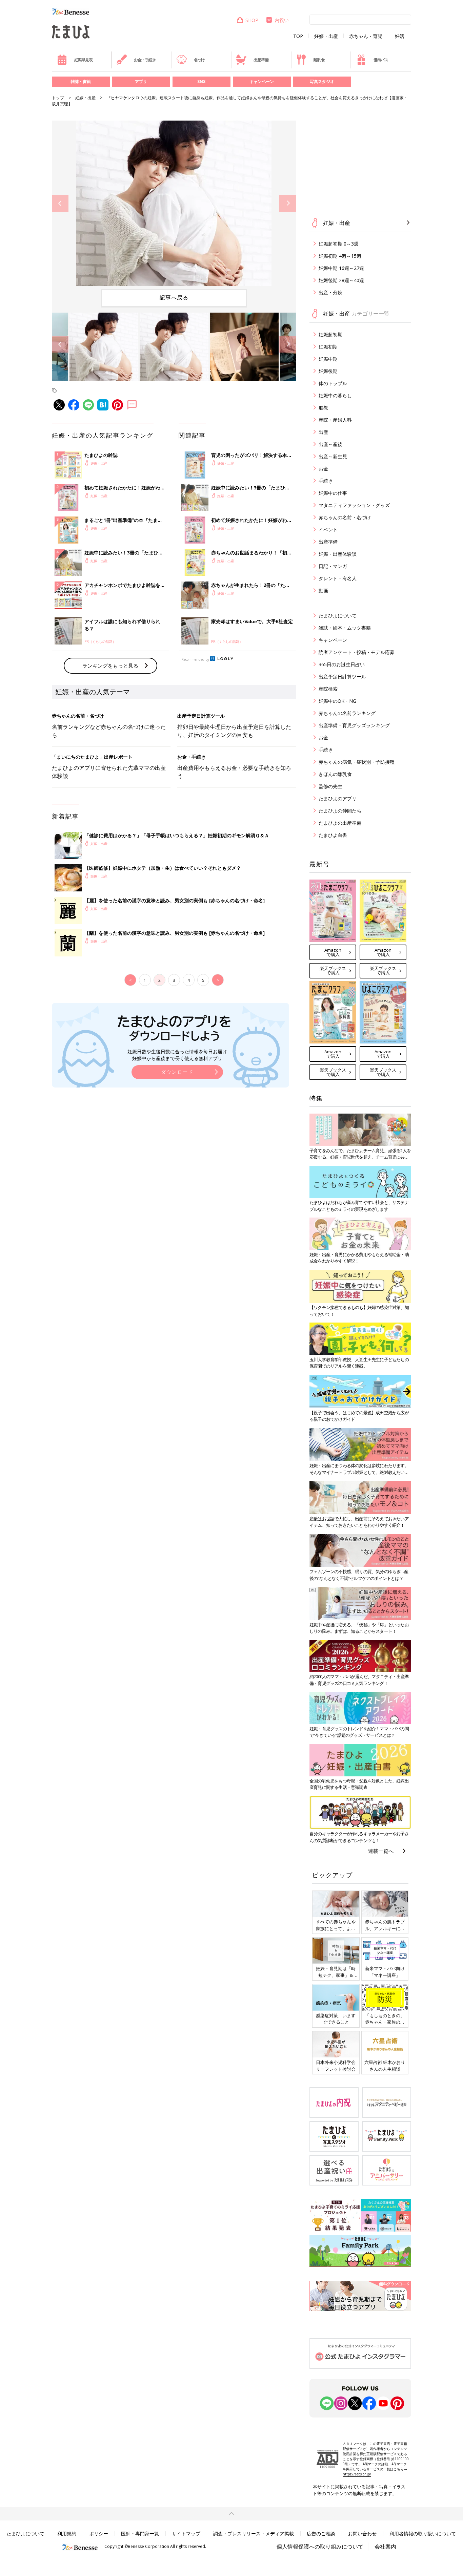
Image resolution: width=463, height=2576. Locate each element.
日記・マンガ (333, 566)
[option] (174, 203)
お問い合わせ (362, 2533)
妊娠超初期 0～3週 (339, 244)
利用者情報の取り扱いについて (423, 2533)
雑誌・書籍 (81, 81)
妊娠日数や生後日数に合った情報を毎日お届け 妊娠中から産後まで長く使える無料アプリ (177, 1055)
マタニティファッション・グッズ (354, 505)
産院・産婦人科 (335, 420)
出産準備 (261, 60)
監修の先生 (330, 786)
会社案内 (385, 2547)
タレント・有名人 (338, 578)
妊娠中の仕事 (333, 493)
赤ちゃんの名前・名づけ (345, 517)
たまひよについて (338, 616)
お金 (323, 469)
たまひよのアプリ (338, 798)
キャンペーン (262, 81)
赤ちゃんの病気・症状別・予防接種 (357, 762)
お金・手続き (145, 60)
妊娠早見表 (83, 60)
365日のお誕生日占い (342, 664)
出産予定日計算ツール (342, 677)
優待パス (381, 60)
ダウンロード (177, 1072)
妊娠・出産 (326, 36)
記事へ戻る (174, 297)
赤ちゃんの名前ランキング (347, 713)
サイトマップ (186, 2533)
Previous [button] (60, 203)
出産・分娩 (330, 292)
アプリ (141, 81)
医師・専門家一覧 (140, 2533)
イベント (328, 530)
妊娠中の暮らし (335, 395)
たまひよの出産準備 (340, 823)
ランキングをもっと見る (110, 666)
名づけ (199, 60)
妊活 (400, 36)
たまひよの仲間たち (340, 811)
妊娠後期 (328, 371)
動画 (323, 590)
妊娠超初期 (330, 334)
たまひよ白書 (333, 835)
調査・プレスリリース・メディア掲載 (254, 2533)
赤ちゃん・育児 (366, 36)
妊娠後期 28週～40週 (341, 280)
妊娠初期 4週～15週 (340, 256)
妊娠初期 (328, 347)
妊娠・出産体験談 (338, 554)
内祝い (282, 20)
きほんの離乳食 (335, 774)
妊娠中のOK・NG (337, 701)
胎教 (323, 408)
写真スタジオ (322, 81)
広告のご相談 (321, 2533)
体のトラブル (333, 383)
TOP (298, 36)
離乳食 (319, 60)
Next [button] (288, 203)
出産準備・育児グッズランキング (354, 725)
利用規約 (67, 2533)
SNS (201, 81)
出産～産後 (330, 444)
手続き (326, 481)
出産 (323, 432)
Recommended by (195, 659)
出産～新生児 (333, 456)
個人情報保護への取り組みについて (320, 2547)
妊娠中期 (328, 359)
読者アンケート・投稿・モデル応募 (357, 652)
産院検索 (328, 689)
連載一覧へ (381, 1851)
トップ (58, 98)
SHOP (252, 20)
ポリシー (99, 2533)
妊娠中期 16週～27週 (341, 268)
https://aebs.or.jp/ (357, 2474)
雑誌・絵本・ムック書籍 (345, 628)
